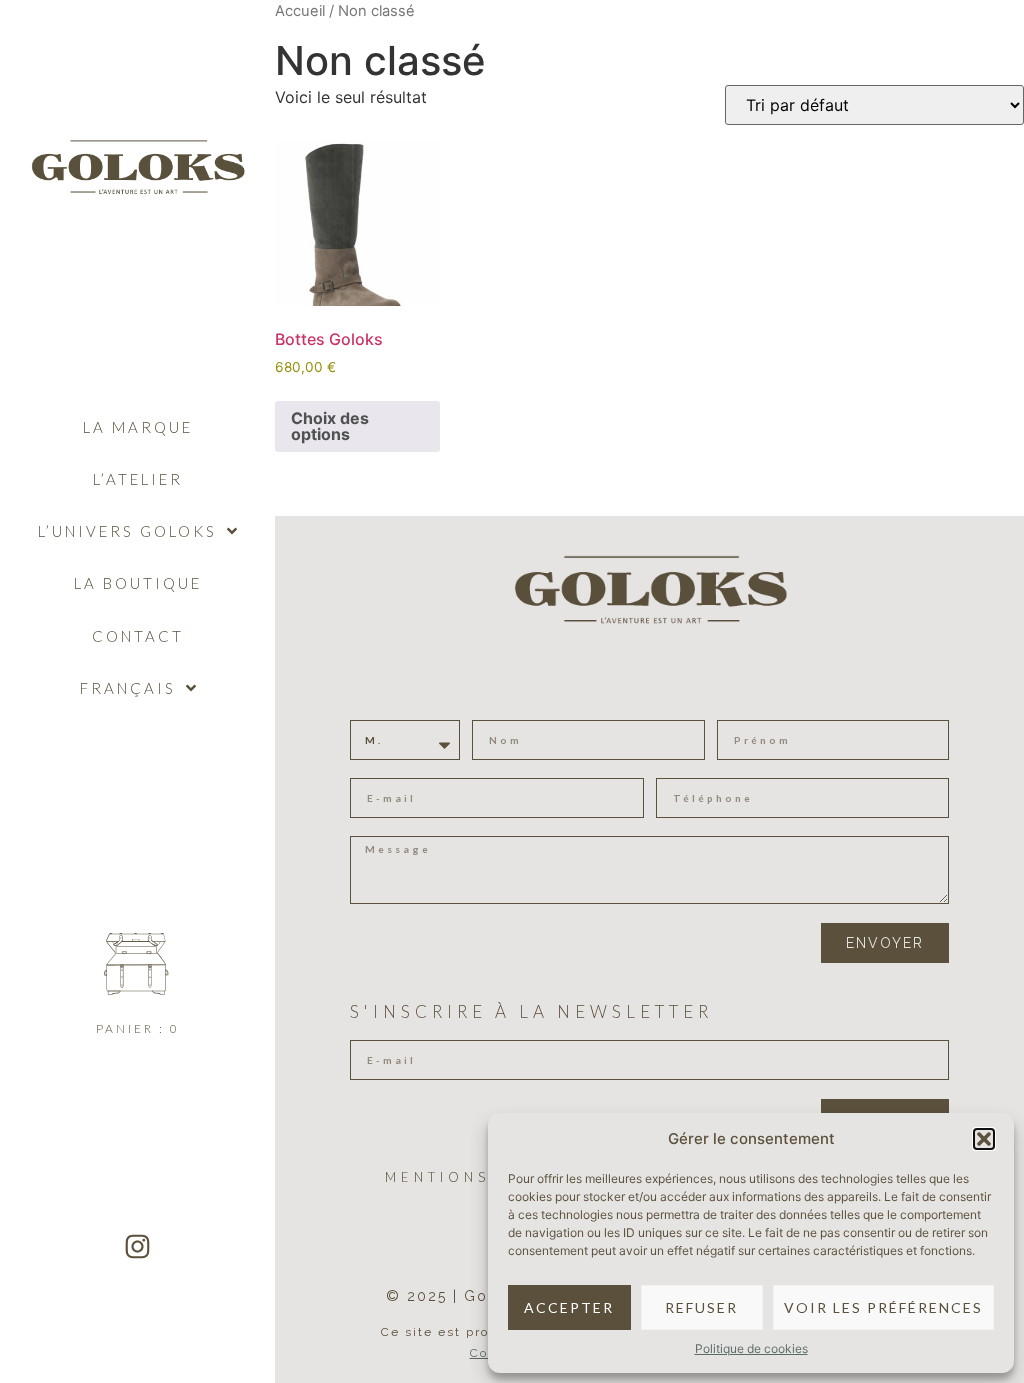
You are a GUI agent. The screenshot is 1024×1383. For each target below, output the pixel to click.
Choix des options (330, 426)
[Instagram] (138, 1246)
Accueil (300, 11)
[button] (984, 1139)
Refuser (701, 1307)
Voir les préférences (883, 1307)
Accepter (569, 1307)
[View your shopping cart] (137, 964)
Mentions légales (486, 1177)
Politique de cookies (751, 1348)
